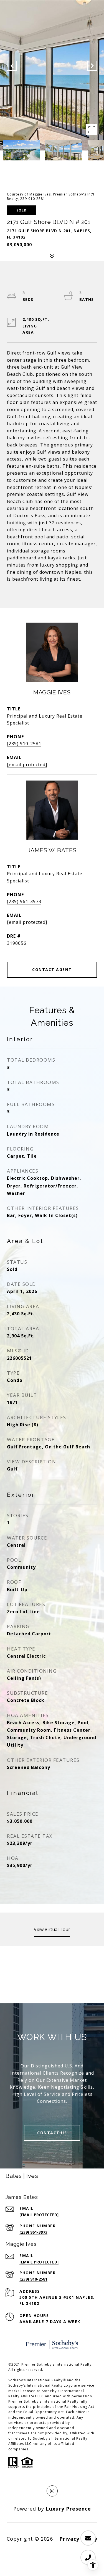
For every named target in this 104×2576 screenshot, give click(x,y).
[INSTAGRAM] (52, 2491)
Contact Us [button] (52, 2133)
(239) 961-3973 (24, 901)
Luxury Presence (68, 2509)
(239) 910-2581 (24, 744)
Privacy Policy (78, 2539)
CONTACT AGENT (52, 970)
